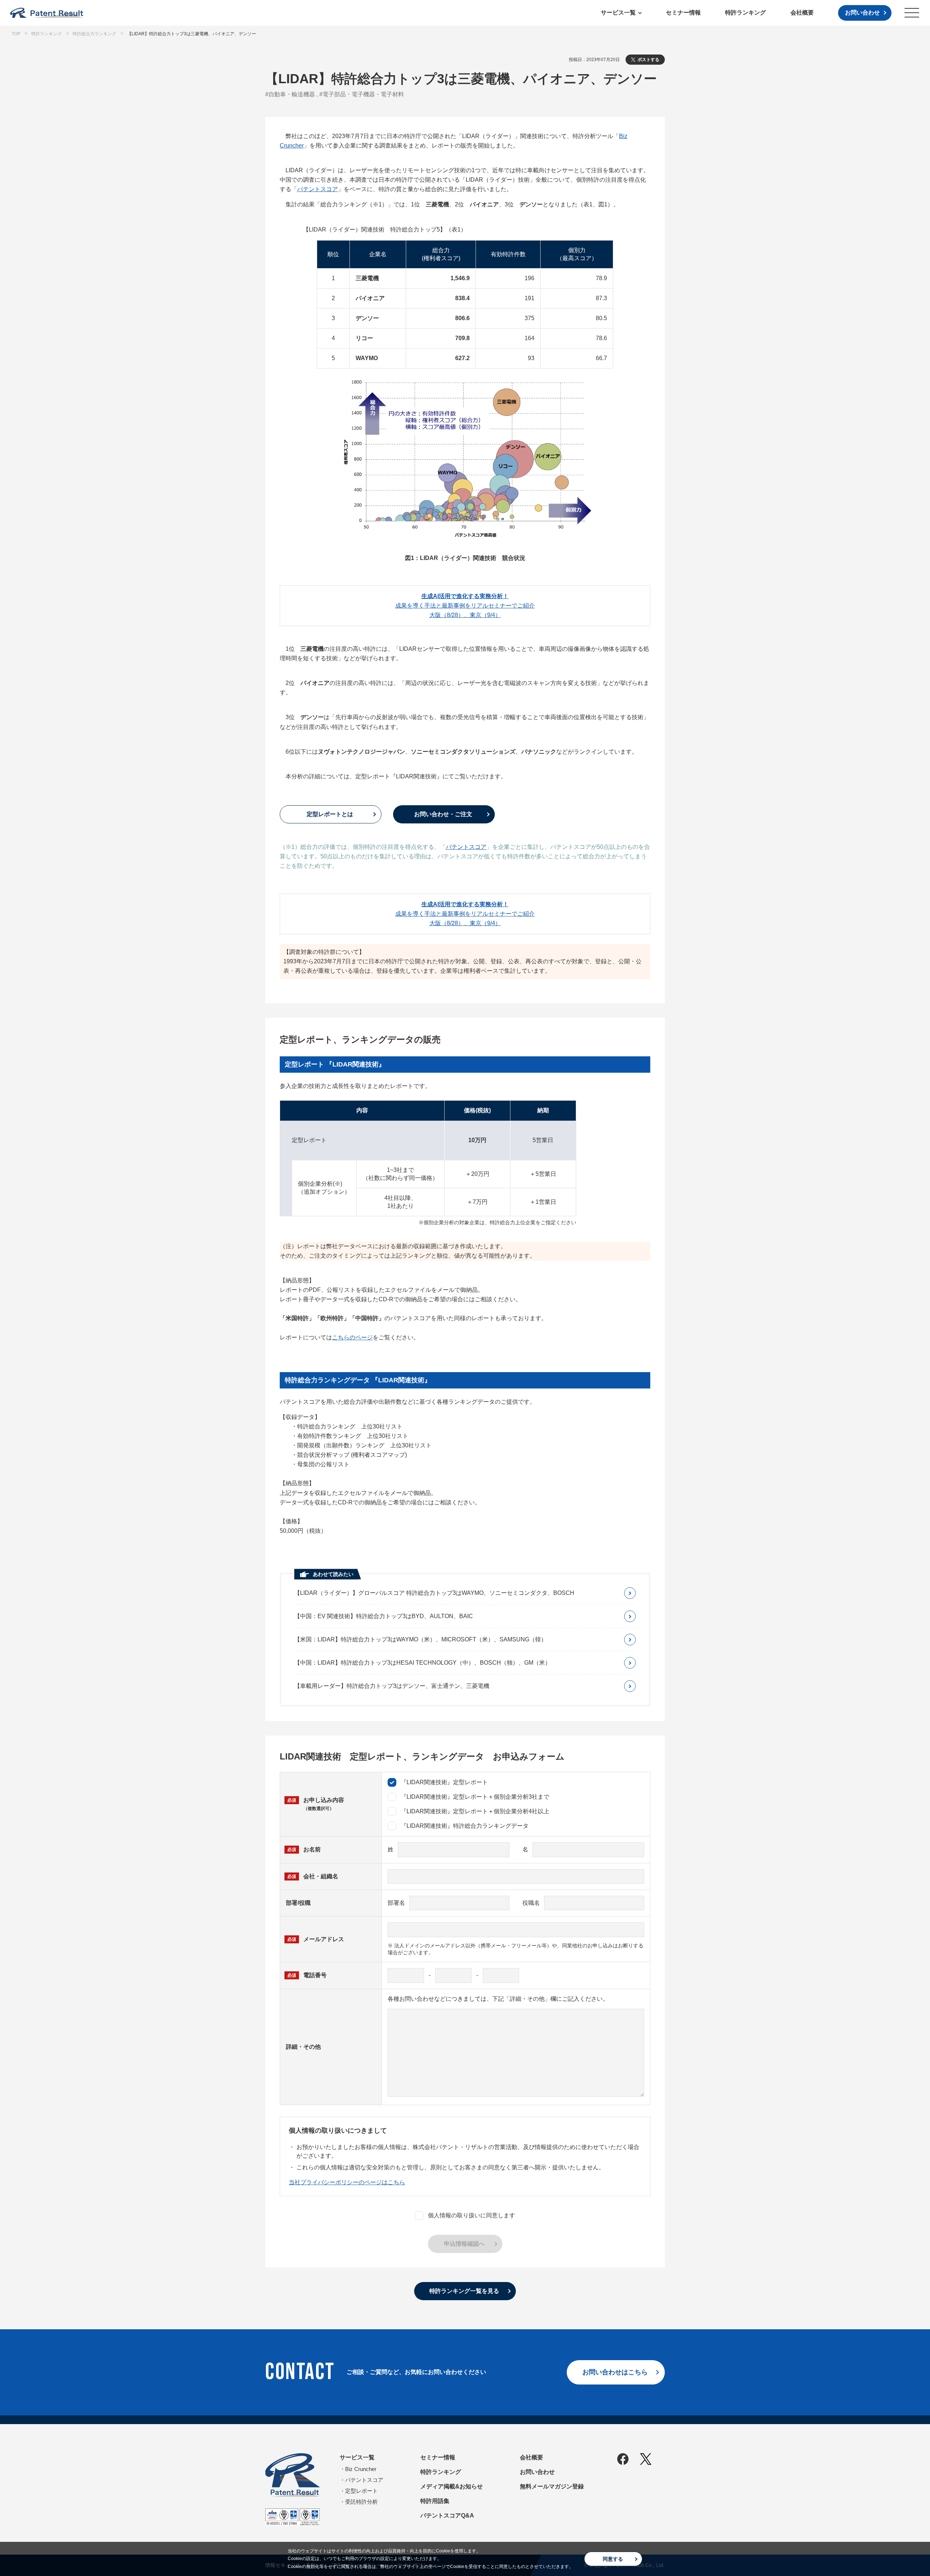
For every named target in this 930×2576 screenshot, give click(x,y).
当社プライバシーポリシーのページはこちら (347, 2182)
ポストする (648, 60)
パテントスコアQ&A (447, 2515)
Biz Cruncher (361, 2469)
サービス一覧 (618, 13)
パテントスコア (318, 189)
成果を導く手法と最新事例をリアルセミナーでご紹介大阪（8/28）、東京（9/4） (465, 606)
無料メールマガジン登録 (552, 2486)
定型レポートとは (330, 814)
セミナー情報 (683, 13)
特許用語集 (435, 2501)
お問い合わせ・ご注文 (443, 814)
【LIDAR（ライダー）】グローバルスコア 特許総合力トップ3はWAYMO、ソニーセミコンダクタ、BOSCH (434, 1593)
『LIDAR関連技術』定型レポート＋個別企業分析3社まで (475, 1797)
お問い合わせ (862, 13)
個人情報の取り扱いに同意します (472, 2215)
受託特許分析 (361, 2502)
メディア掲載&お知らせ (452, 2486)
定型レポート (361, 2491)
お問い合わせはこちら (615, 2372)
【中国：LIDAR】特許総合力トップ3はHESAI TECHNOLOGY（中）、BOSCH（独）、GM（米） (422, 1663)
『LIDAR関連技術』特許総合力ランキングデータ (465, 1826)
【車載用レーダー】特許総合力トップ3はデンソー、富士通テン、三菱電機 (392, 1686)
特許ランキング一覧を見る (464, 2291)
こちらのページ (352, 1337)
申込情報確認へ (464, 2244)
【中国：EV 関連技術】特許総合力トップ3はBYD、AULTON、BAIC (384, 1616)
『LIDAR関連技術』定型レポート (444, 1782)
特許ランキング (745, 13)
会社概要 (802, 13)
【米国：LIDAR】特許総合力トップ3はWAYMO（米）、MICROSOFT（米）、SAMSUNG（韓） (420, 1639)
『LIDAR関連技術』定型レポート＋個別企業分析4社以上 (475, 1811)
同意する (613, 2559)
